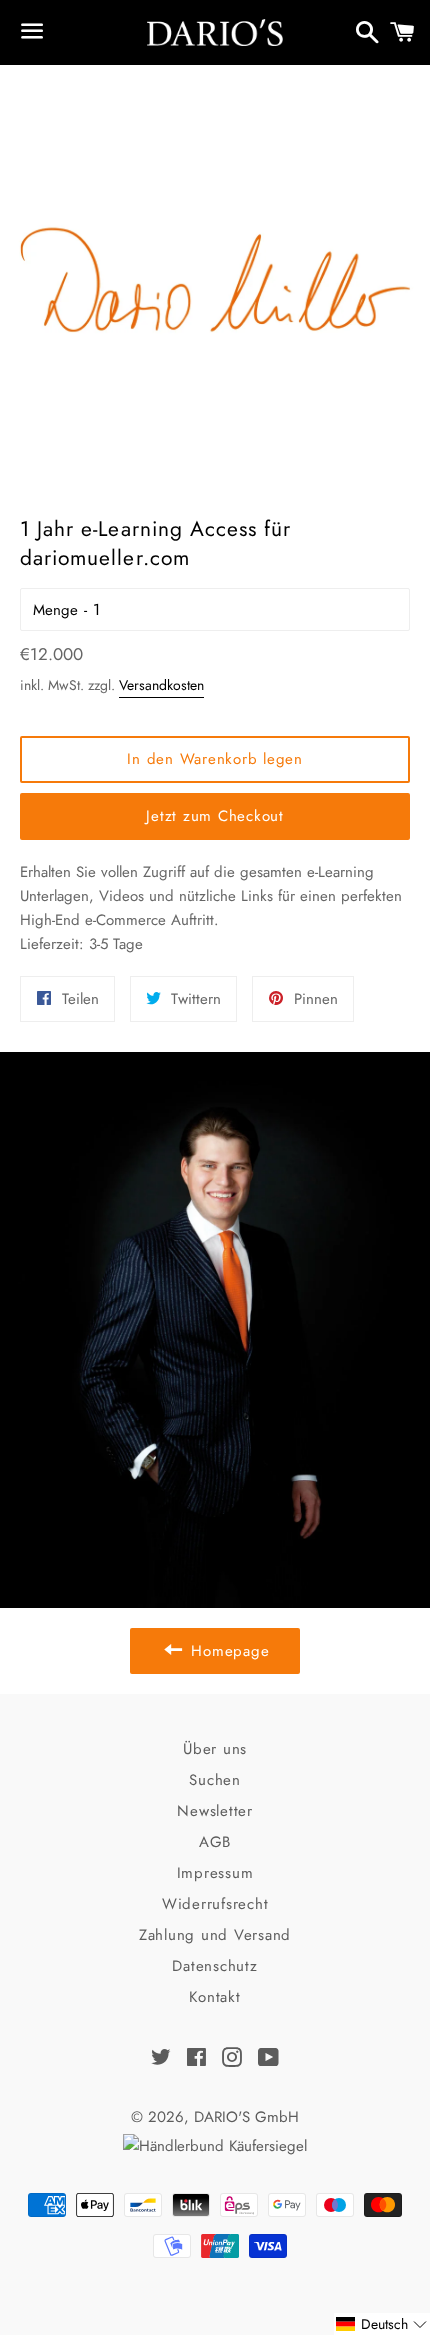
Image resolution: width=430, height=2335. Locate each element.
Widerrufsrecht (215, 1904)
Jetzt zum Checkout (215, 816)
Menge (55, 610)
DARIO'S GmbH (246, 2117)
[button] (382, 2324)
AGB (215, 1842)
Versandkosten (161, 685)
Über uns (215, 1749)
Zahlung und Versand (215, 1935)
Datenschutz (214, 1966)
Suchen (215, 1780)
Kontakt (214, 1997)
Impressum (215, 1873)
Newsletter (215, 1811)
